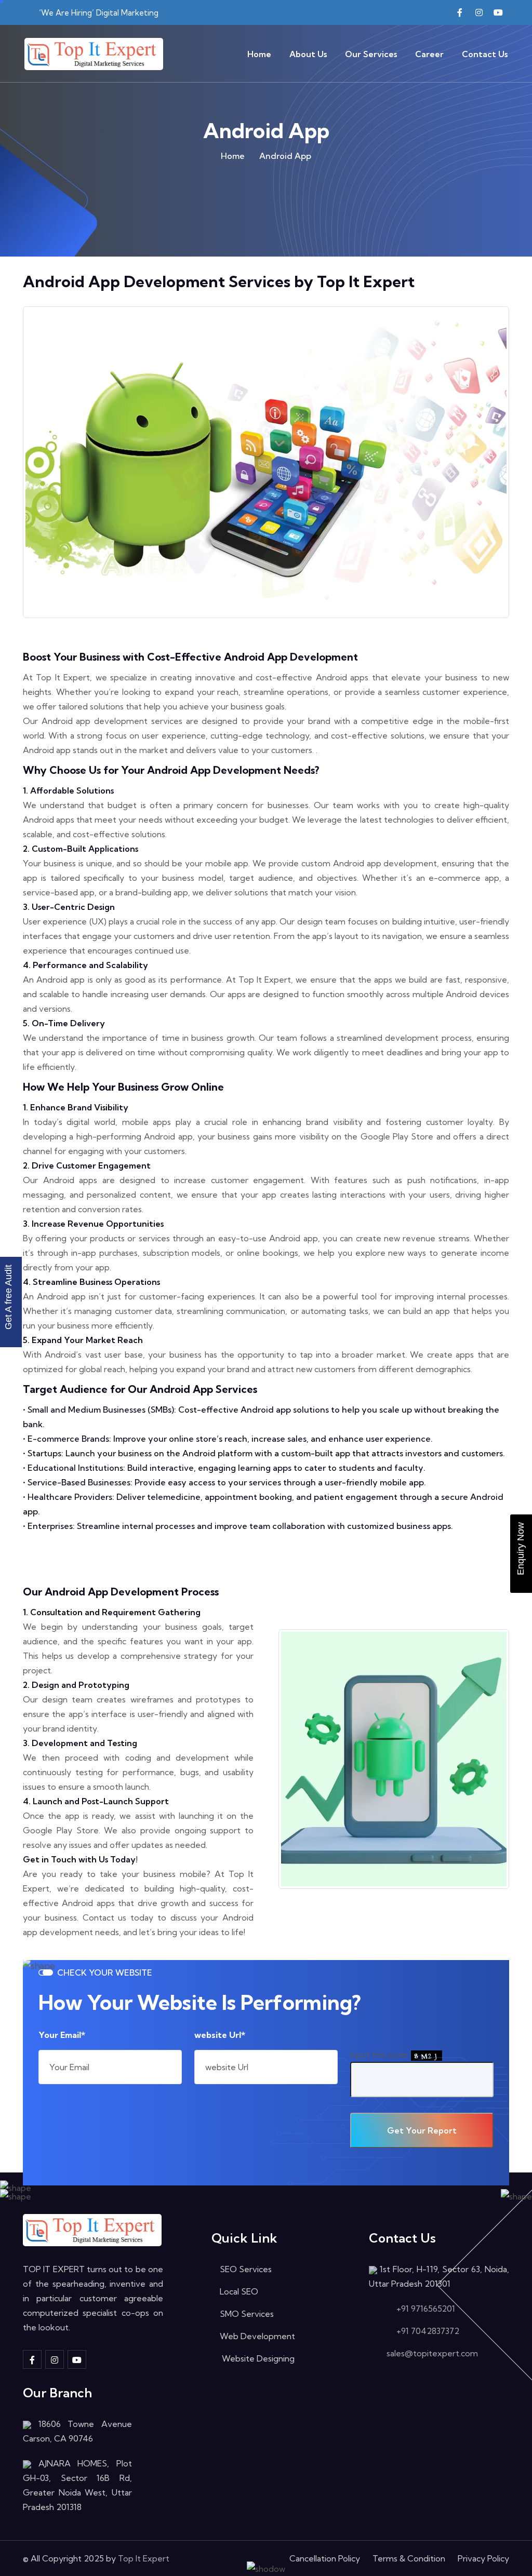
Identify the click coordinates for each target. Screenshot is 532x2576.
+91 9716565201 (426, 2309)
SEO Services (246, 2269)
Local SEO (239, 2291)
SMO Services (247, 2314)
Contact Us (485, 54)
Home (259, 54)
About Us (308, 54)
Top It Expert (144, 2558)
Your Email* (62, 2035)
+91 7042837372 (428, 2331)
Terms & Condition (409, 2558)
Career (429, 54)
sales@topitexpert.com (432, 2353)
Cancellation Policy (325, 2558)
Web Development (257, 2336)
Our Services (371, 54)
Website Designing (257, 2358)
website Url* (220, 2035)
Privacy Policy (483, 2558)
